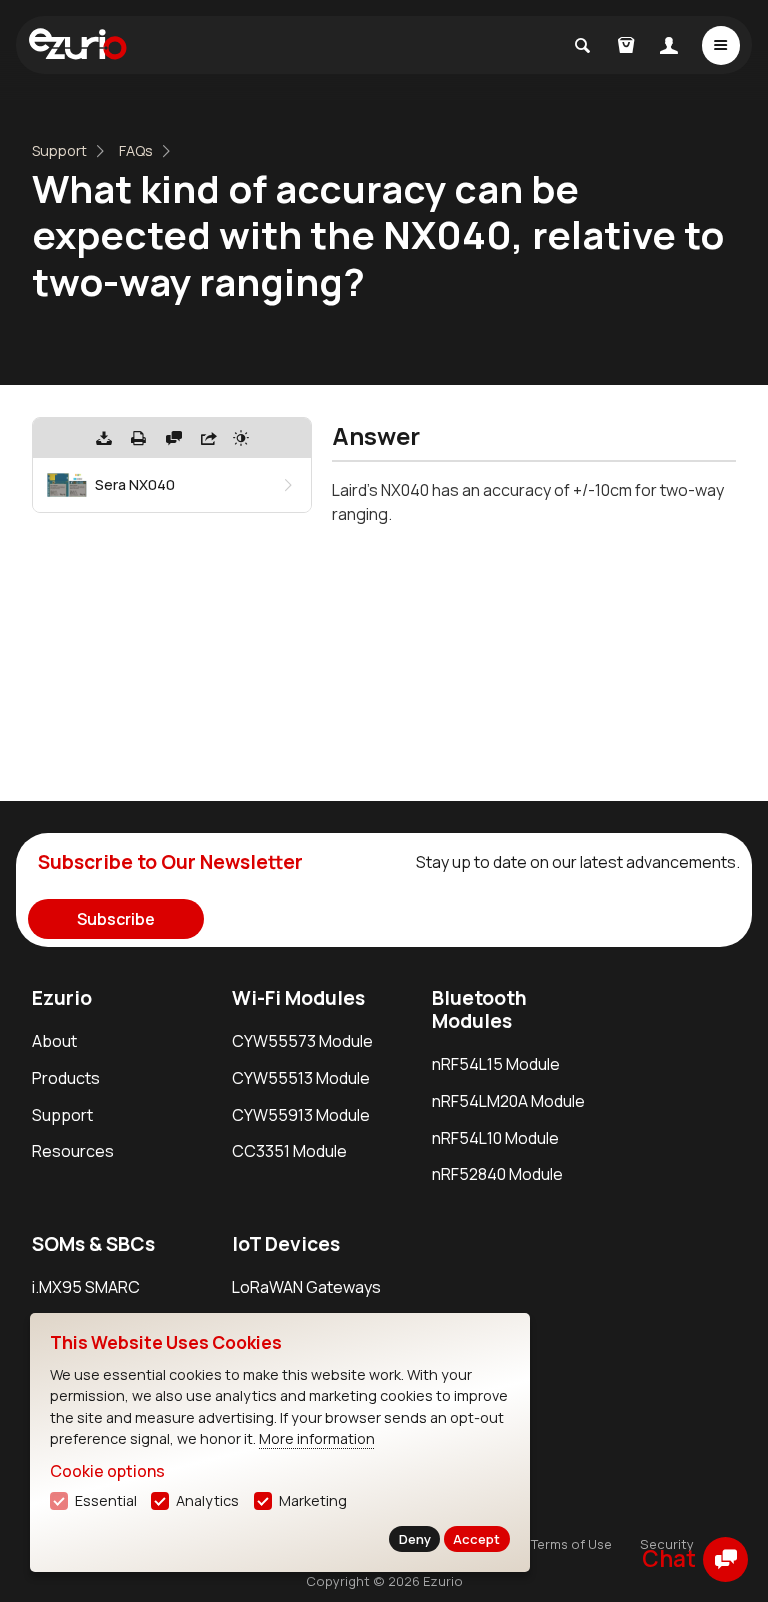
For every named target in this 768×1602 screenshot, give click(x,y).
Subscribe (116, 919)
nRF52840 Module (497, 1174)
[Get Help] (174, 438)
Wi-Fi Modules (298, 998)
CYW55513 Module (301, 1078)
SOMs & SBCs (93, 1244)
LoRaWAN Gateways (306, 1287)
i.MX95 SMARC (86, 1287)
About (54, 1041)
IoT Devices (286, 1244)
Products (66, 1078)
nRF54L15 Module (496, 1064)
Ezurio (62, 998)
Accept (476, 1539)
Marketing (313, 1500)
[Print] (139, 438)
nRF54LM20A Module (508, 1101)
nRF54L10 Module (495, 1138)
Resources (73, 1151)
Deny (415, 1539)
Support (59, 150)
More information (317, 1438)
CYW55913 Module (301, 1115)
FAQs (136, 150)
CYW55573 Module (302, 1041)
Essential (106, 1500)
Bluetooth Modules (479, 1009)
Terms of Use (571, 1544)
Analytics (207, 1500)
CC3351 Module (289, 1151)
